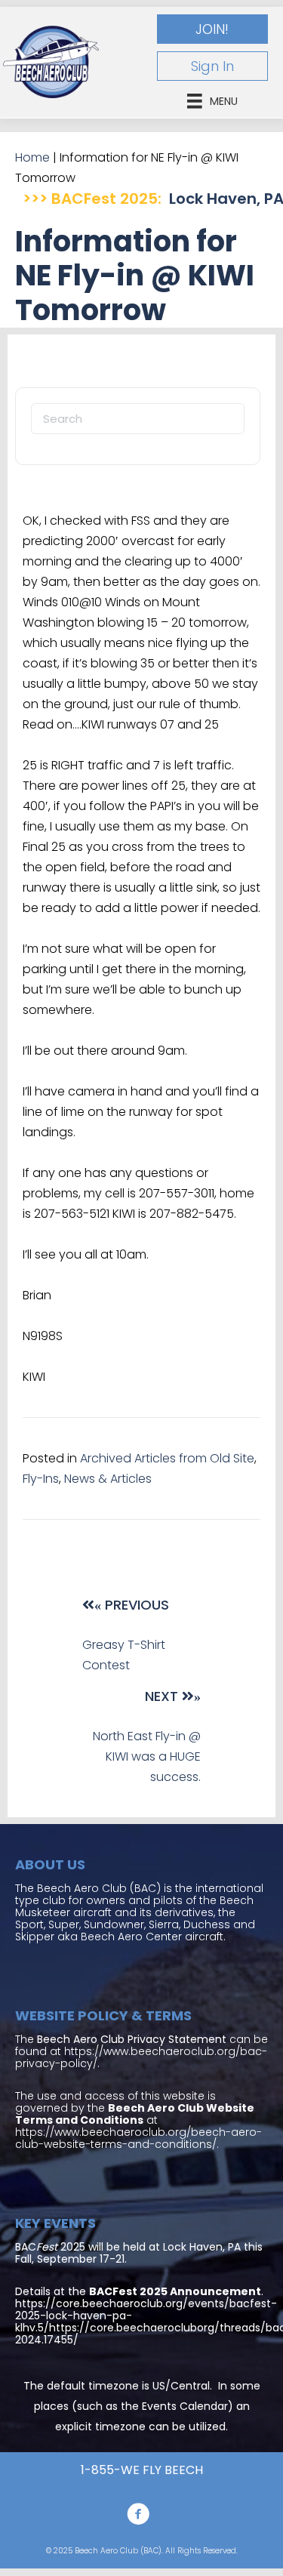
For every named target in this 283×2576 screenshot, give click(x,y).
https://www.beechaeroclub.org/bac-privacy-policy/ (141, 2057)
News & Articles (108, 1479)
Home (32, 157)
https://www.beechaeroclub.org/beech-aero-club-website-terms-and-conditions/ (138, 2138)
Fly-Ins (41, 1479)
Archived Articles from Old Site (167, 1458)
